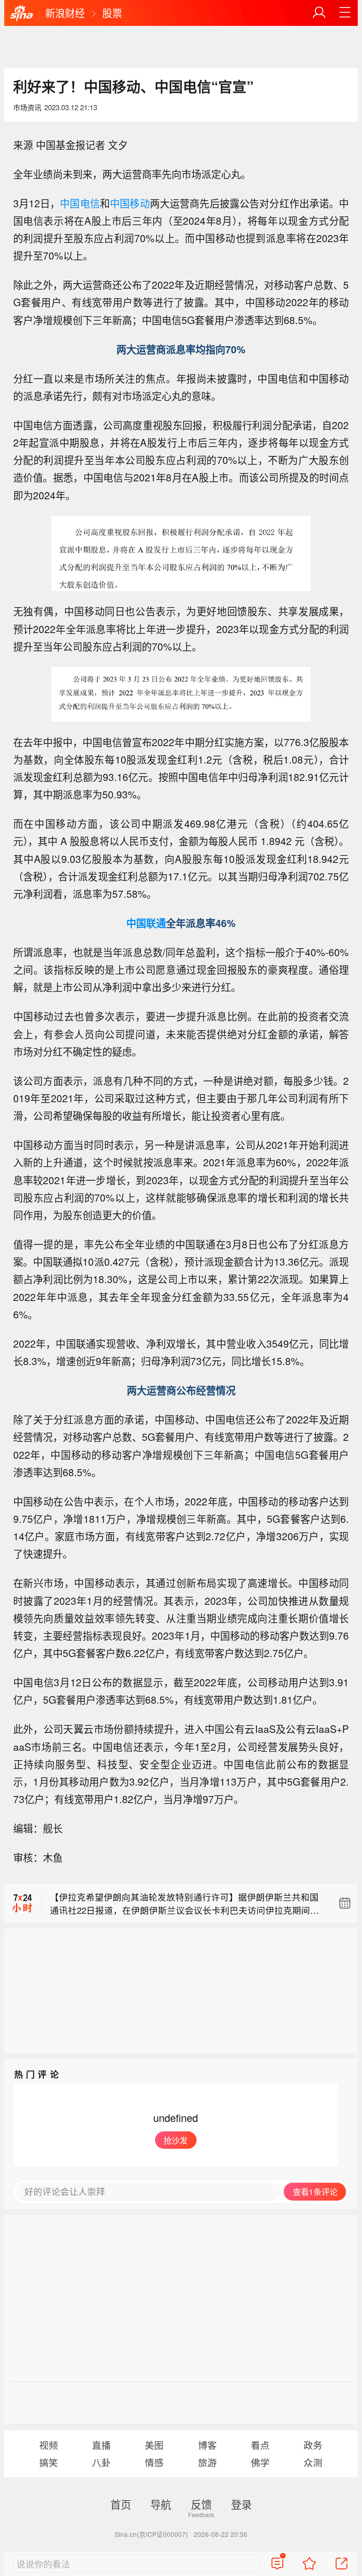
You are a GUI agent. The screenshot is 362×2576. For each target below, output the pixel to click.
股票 (112, 13)
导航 (161, 2504)
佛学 (260, 2462)
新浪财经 (65, 13)
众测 (313, 2462)
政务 (313, 2445)
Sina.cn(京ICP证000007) (151, 2534)
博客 (207, 2445)
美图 (154, 2445)
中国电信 (80, 203)
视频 (49, 2445)
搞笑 (49, 2462)
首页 (121, 2504)
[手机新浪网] (22, 14)
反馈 (201, 2504)
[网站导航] (345, 13)
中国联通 (146, 923)
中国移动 (130, 203)
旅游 (207, 2462)
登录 (241, 2504)
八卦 (101, 2462)
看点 (260, 2445)
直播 (101, 2445)
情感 (154, 2462)
